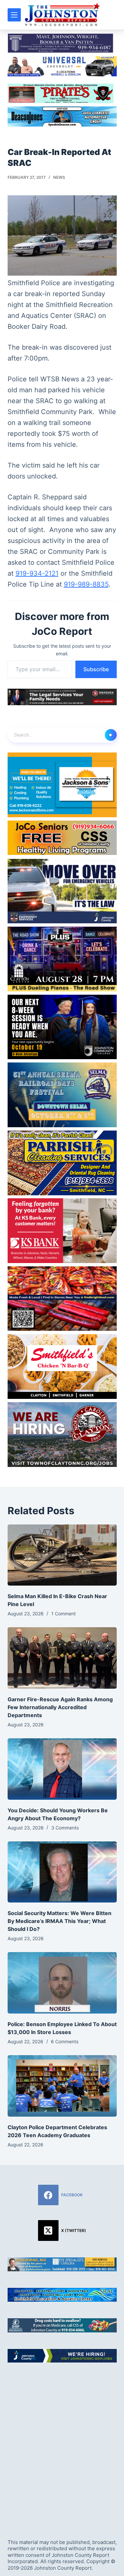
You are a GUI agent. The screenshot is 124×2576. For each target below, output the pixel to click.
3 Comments (65, 1828)
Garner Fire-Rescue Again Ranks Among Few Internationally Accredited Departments (60, 1707)
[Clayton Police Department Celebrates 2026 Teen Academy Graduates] (62, 2086)
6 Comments (65, 2041)
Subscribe (96, 669)
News (59, 177)
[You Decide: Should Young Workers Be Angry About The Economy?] (62, 1769)
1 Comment (63, 1614)
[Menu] (14, 15)
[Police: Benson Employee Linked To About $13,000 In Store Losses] (62, 1983)
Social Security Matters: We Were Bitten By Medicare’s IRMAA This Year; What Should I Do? (60, 1921)
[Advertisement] (62, 2445)
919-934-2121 (37, 573)
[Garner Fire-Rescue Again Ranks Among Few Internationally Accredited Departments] (62, 1658)
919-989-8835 (86, 584)
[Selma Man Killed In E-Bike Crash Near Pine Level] (62, 1555)
